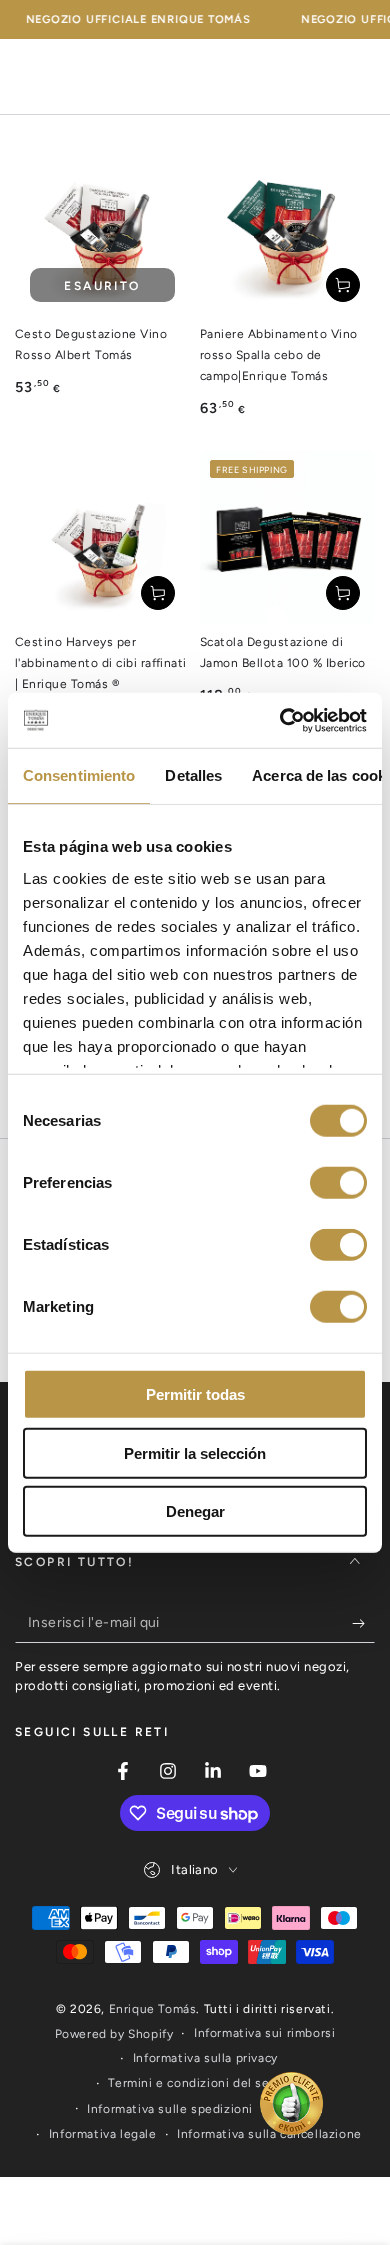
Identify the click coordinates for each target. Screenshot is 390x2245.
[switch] (338, 1183)
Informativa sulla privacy (205, 2058)
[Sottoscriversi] (363, 1623)
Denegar (195, 1511)
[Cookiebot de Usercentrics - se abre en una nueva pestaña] (280, 720)
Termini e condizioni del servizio (205, 2083)
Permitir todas (195, 1394)
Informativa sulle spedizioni (170, 2109)
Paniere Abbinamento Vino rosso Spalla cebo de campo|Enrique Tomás (279, 355)
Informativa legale (103, 2134)
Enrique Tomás (153, 2009)
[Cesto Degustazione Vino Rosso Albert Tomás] (102, 229)
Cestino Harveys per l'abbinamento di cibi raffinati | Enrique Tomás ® (101, 663)
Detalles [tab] (193, 775)
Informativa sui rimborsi (264, 2033)
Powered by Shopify (114, 2034)
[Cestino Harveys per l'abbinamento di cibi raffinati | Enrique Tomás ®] (102, 537)
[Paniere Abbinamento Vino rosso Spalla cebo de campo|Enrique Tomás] (287, 229)
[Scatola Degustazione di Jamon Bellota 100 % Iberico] (287, 537)
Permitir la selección (195, 1452)
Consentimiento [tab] (79, 775)
